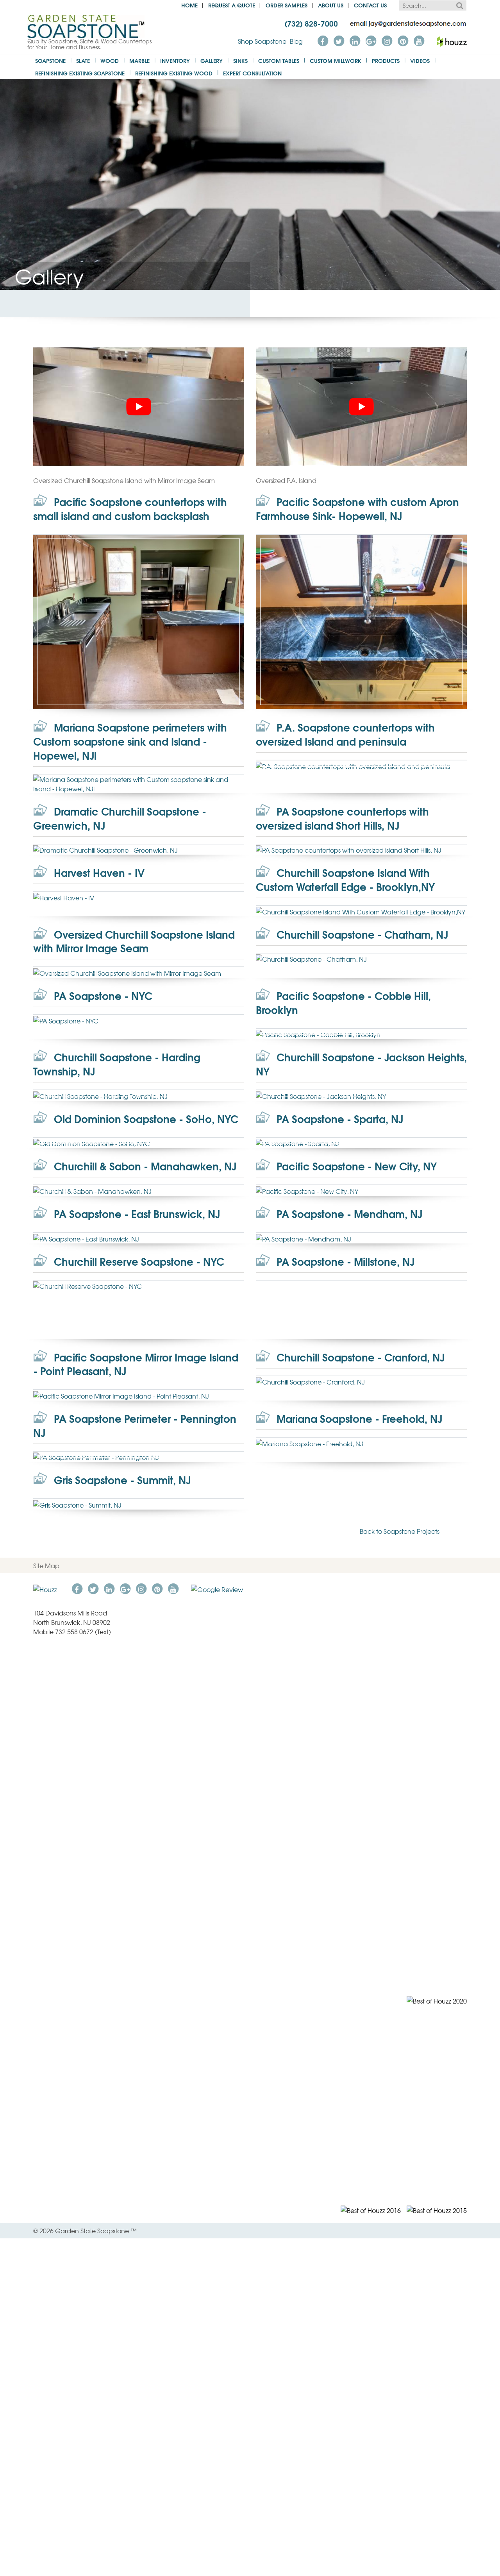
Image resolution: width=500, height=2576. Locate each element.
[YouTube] (419, 40)
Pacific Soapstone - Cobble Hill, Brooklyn (343, 1003)
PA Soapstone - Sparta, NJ (338, 1119)
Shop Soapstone (262, 41)
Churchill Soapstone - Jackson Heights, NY (361, 1064)
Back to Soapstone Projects (400, 1531)
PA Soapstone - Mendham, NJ (348, 1214)
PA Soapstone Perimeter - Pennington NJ (135, 1425)
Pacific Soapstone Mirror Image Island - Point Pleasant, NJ (136, 1364)
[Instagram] (387, 40)
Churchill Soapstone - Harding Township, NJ (117, 1064)
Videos (420, 60)
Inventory (175, 60)
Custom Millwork (336, 60)
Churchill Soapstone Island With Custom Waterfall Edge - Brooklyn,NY (345, 879)
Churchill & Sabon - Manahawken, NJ (144, 1166)
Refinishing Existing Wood (174, 73)
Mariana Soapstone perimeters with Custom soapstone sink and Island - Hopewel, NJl (130, 741)
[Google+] (371, 40)
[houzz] (452, 40)
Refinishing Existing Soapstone (80, 73)
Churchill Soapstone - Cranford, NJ (359, 1357)
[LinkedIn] (355, 40)
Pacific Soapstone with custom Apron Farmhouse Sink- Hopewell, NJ (357, 509)
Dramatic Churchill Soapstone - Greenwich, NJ (120, 818)
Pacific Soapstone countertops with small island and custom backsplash (130, 509)
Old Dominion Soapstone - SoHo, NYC (145, 1119)
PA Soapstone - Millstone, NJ (344, 1261)
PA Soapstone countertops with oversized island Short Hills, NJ (342, 818)
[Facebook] (323, 40)
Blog (296, 41)
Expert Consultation (252, 73)
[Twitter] (339, 40)
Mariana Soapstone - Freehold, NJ (358, 1418)
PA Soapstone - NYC (102, 996)
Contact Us (370, 5)
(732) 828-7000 (311, 23)
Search (459, 5)
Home (189, 5)
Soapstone (50, 60)
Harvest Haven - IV (98, 872)
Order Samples (287, 5)
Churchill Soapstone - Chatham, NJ (361, 934)
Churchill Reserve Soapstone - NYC (138, 1261)
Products (386, 60)
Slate (83, 60)
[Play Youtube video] (139, 407)
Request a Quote (232, 5)
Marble (139, 60)
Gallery (212, 60)
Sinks (240, 60)
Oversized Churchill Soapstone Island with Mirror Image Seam (134, 941)
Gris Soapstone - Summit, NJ (121, 1480)
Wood (110, 60)
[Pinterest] (403, 40)
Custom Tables (279, 60)
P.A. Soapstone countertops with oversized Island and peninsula (345, 734)
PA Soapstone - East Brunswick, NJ (136, 1214)
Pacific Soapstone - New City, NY (355, 1166)
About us (331, 5)
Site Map (46, 1565)
